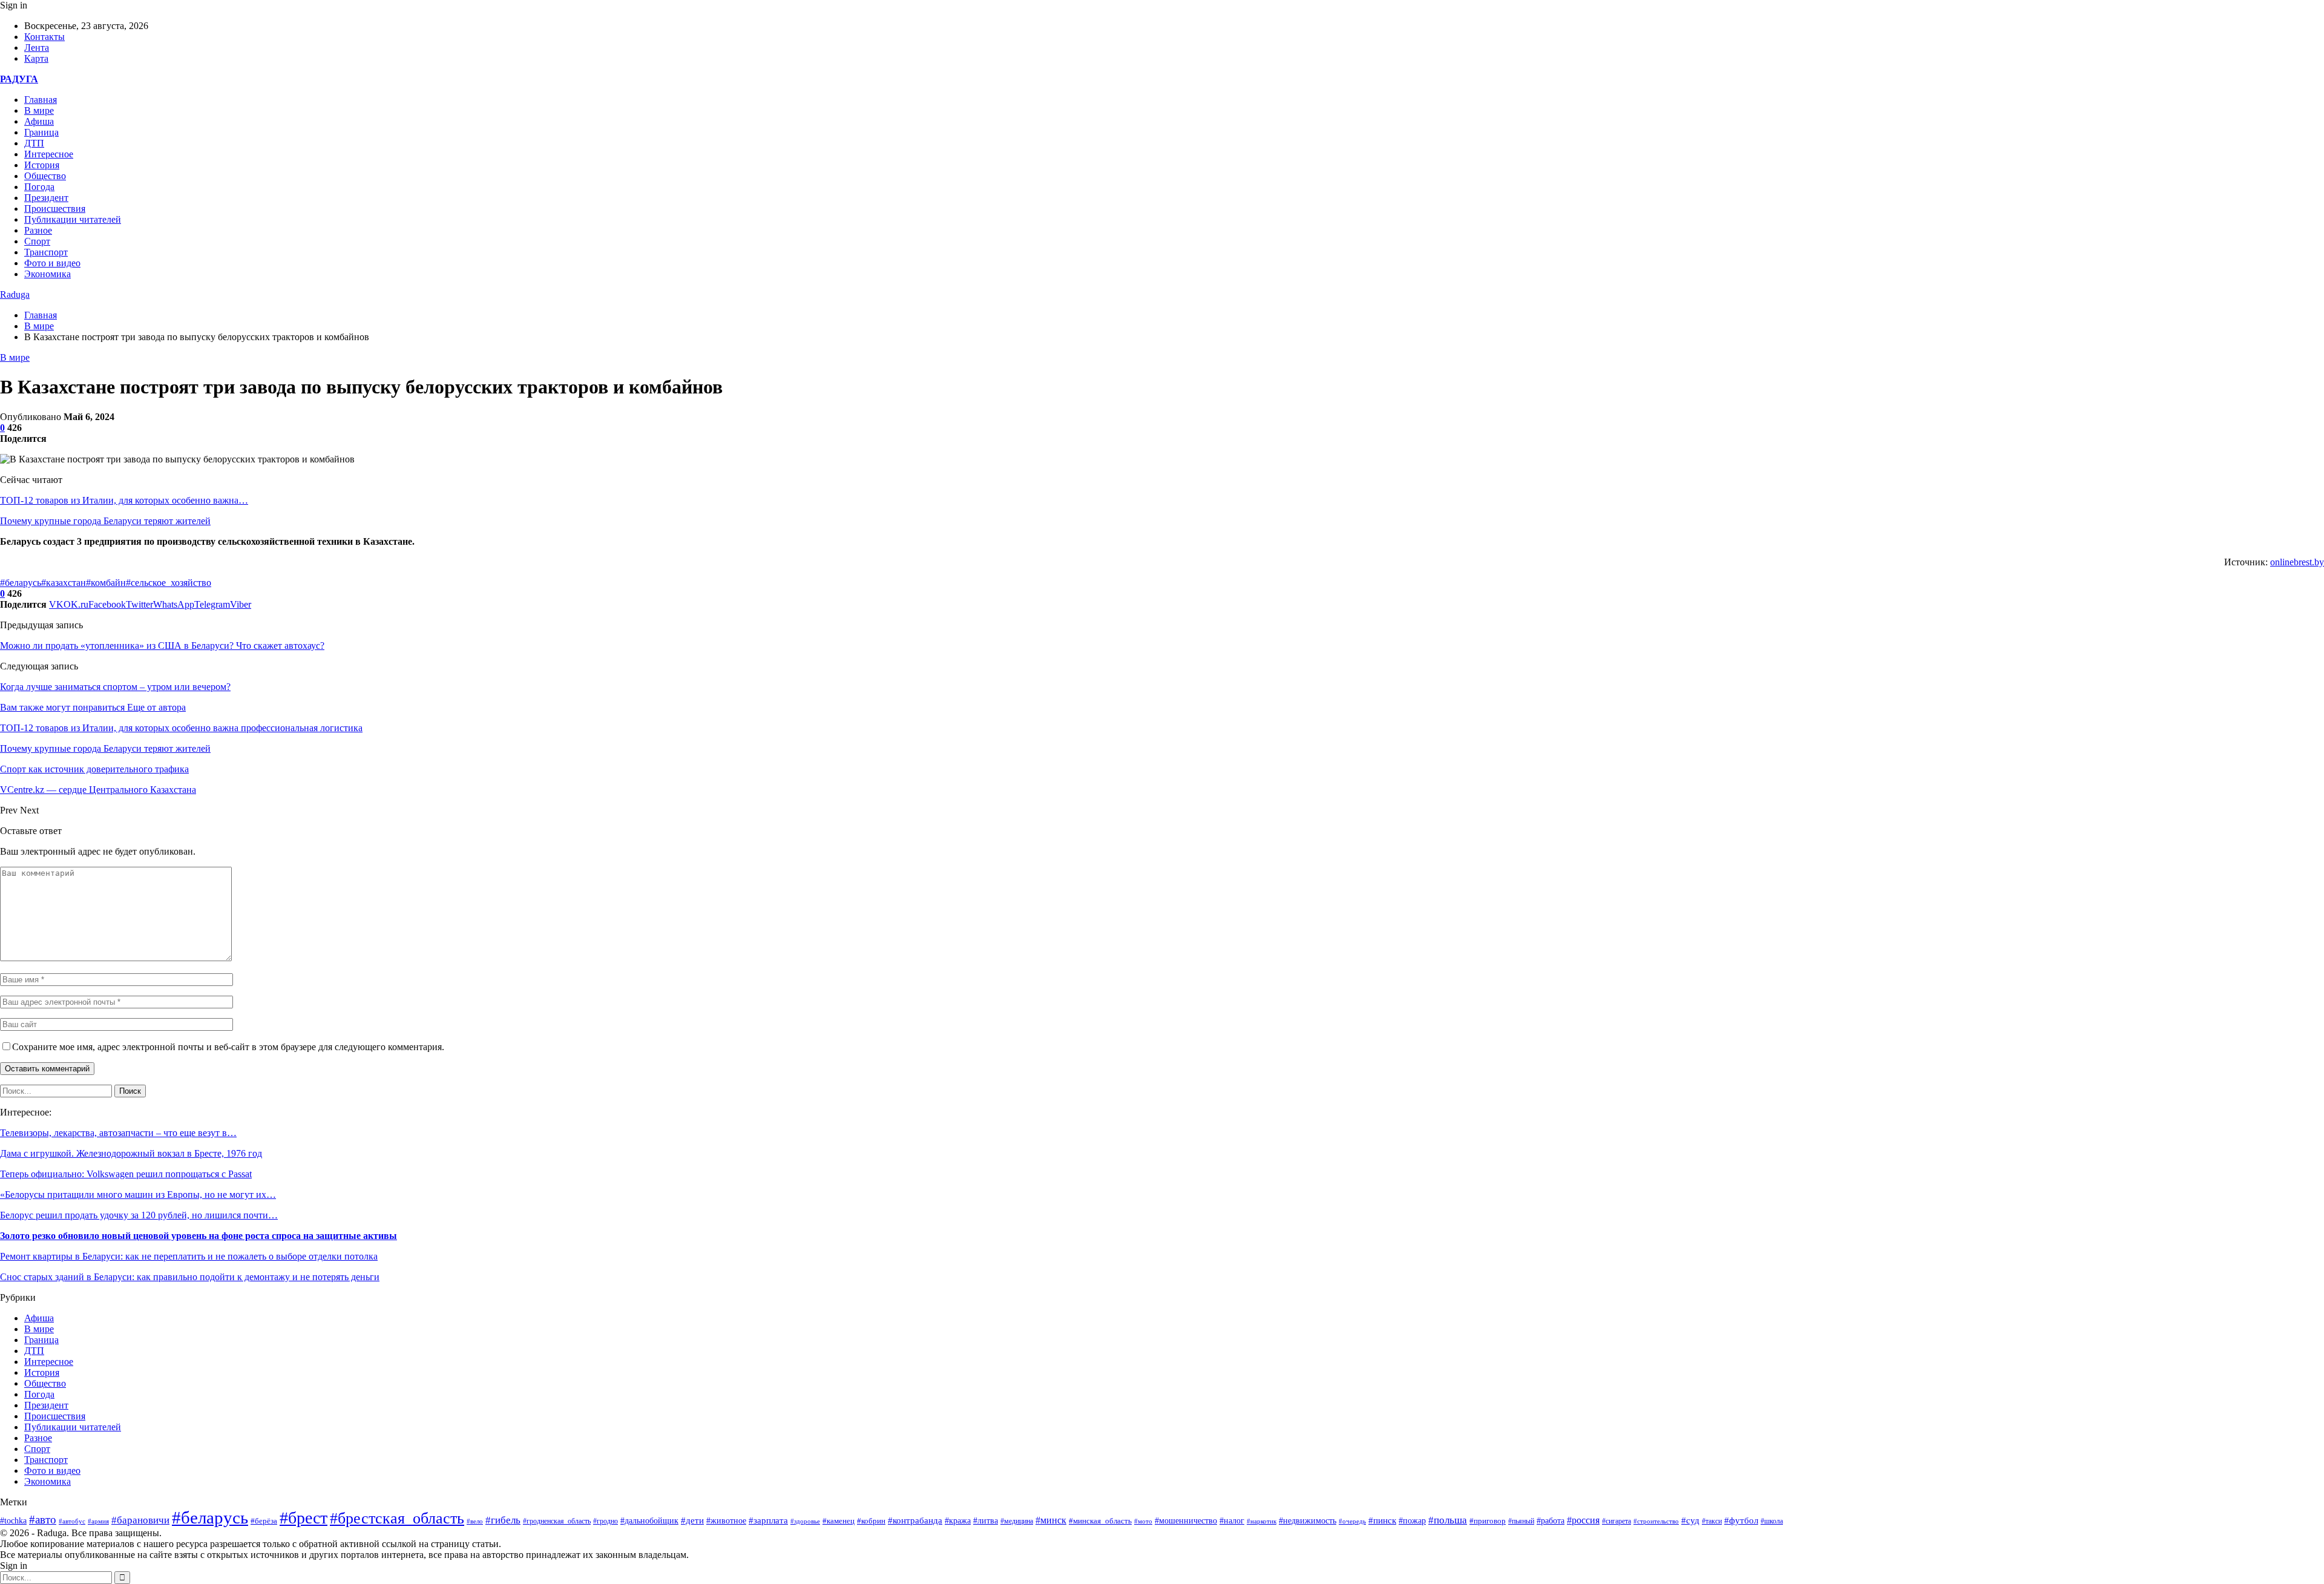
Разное (38, 230)
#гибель (503, 1520)
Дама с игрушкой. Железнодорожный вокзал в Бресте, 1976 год (131, 1153)
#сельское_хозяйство (169, 583)
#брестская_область (397, 1518)
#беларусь (21, 583)
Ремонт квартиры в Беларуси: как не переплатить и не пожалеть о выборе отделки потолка (189, 1256)
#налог (1232, 1521)
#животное (726, 1520)
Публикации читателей (73, 219)
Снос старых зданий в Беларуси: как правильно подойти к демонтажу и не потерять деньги (190, 1277)
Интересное (49, 154)
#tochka (13, 1520)
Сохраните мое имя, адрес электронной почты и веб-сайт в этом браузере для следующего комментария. (228, 1047)
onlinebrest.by (2297, 562)
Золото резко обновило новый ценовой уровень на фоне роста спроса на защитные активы (199, 1236)
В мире (39, 110)
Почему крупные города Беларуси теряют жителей (105, 521)
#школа (1772, 1521)
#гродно (606, 1521)
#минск (1051, 1520)
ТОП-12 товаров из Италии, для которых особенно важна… (124, 500)
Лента (37, 48)
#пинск (1382, 1520)
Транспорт (46, 252)
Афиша (39, 121)
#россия (1583, 1520)
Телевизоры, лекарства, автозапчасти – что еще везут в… (118, 1133)
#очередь (1352, 1521)
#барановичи (140, 1520)
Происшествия (55, 209)
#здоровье (805, 1521)
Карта (36, 58)
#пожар (1412, 1521)
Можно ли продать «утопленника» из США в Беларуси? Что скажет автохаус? (162, 646)
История (42, 165)
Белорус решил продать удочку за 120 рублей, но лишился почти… (139, 1215)
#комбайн (106, 583)
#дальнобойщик (649, 1521)
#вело (475, 1521)
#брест (304, 1518)
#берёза (264, 1521)
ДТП (34, 143)
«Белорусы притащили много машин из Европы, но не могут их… (138, 1195)
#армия (98, 1521)
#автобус (72, 1521)
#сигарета (1617, 1521)
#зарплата (768, 1520)
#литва (986, 1521)
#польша (1448, 1520)
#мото (1143, 1521)
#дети (692, 1520)
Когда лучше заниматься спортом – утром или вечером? (115, 687)
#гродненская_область (557, 1521)
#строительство (1656, 1521)
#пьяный (1521, 1521)
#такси (1712, 1521)
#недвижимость (1308, 1521)
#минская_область (1100, 1521)
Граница (41, 132)
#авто (43, 1520)
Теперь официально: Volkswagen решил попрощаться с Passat (126, 1174)
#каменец (839, 1521)
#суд (1690, 1520)
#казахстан (64, 583)
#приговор (1488, 1521)
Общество (45, 176)
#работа (1551, 1521)
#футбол (1741, 1520)
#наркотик (1262, 1521)
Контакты (44, 37)
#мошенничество (1186, 1520)
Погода (39, 187)
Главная (41, 100)
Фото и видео (52, 263)
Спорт (37, 241)
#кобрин (871, 1521)
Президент (46, 198)
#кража (958, 1521)
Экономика (48, 274)
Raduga (15, 294)
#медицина (1017, 1521)
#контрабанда (915, 1520)
